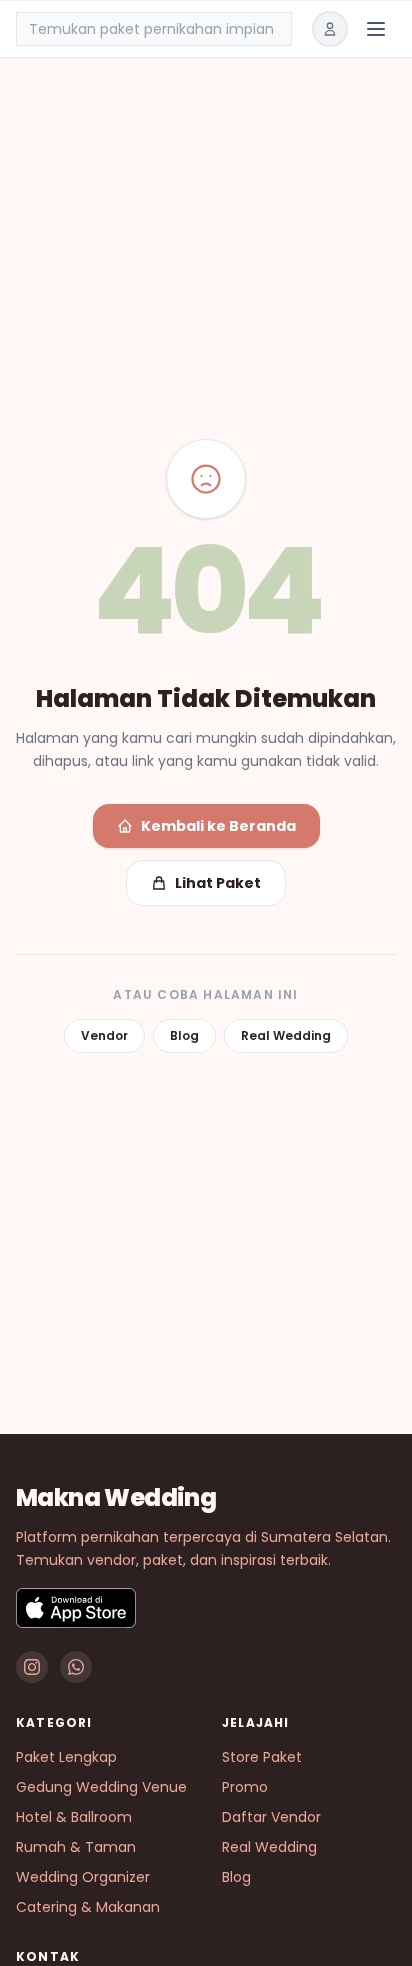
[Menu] (376, 29)
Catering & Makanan (88, 1907)
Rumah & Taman (76, 1847)
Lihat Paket (218, 883)
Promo (245, 1787)
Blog (184, 1035)
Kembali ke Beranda (218, 826)
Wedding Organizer (83, 1877)
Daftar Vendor (271, 1817)
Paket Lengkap (66, 1757)
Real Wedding (286, 1035)
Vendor (104, 1035)
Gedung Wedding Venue (101, 1787)
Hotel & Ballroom (74, 1817)
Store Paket (262, 1757)
